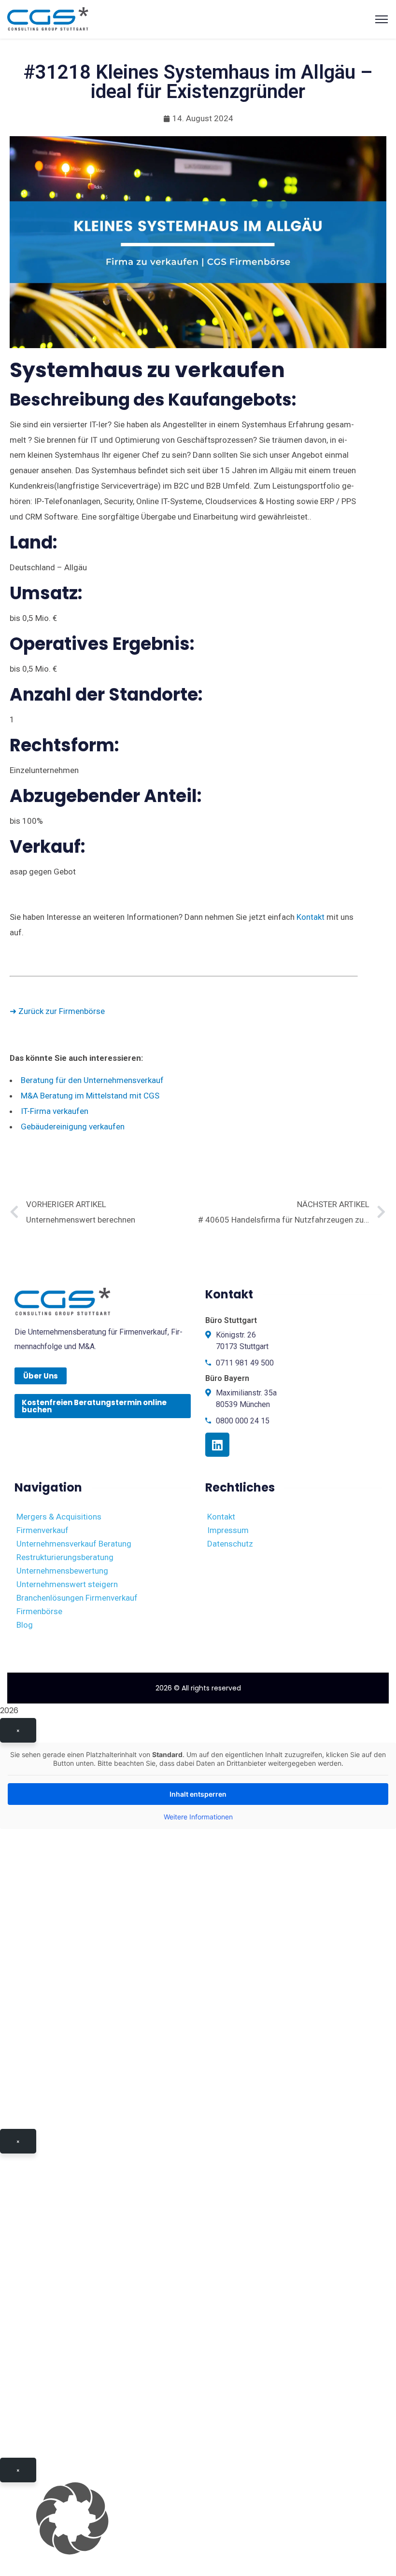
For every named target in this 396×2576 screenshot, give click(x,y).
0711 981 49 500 (245, 1363)
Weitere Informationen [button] (198, 1817)
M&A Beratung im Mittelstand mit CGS (90, 1096)
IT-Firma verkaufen (55, 1111)
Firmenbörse (39, 1611)
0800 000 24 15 (243, 1421)
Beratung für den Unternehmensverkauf (92, 1080)
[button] (198, 2519)
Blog (25, 1625)
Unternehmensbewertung (62, 1571)
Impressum (228, 1530)
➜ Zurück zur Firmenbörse (57, 1011)
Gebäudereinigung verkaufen (73, 1126)
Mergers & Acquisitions (59, 1517)
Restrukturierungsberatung (65, 1557)
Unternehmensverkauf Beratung (74, 1544)
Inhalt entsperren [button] (198, 1794)
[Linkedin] (217, 1445)
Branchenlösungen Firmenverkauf (77, 1598)
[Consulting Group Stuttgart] (48, 18)
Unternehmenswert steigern (67, 1584)
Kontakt (311, 917)
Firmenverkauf (42, 1530)
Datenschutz (230, 1544)
